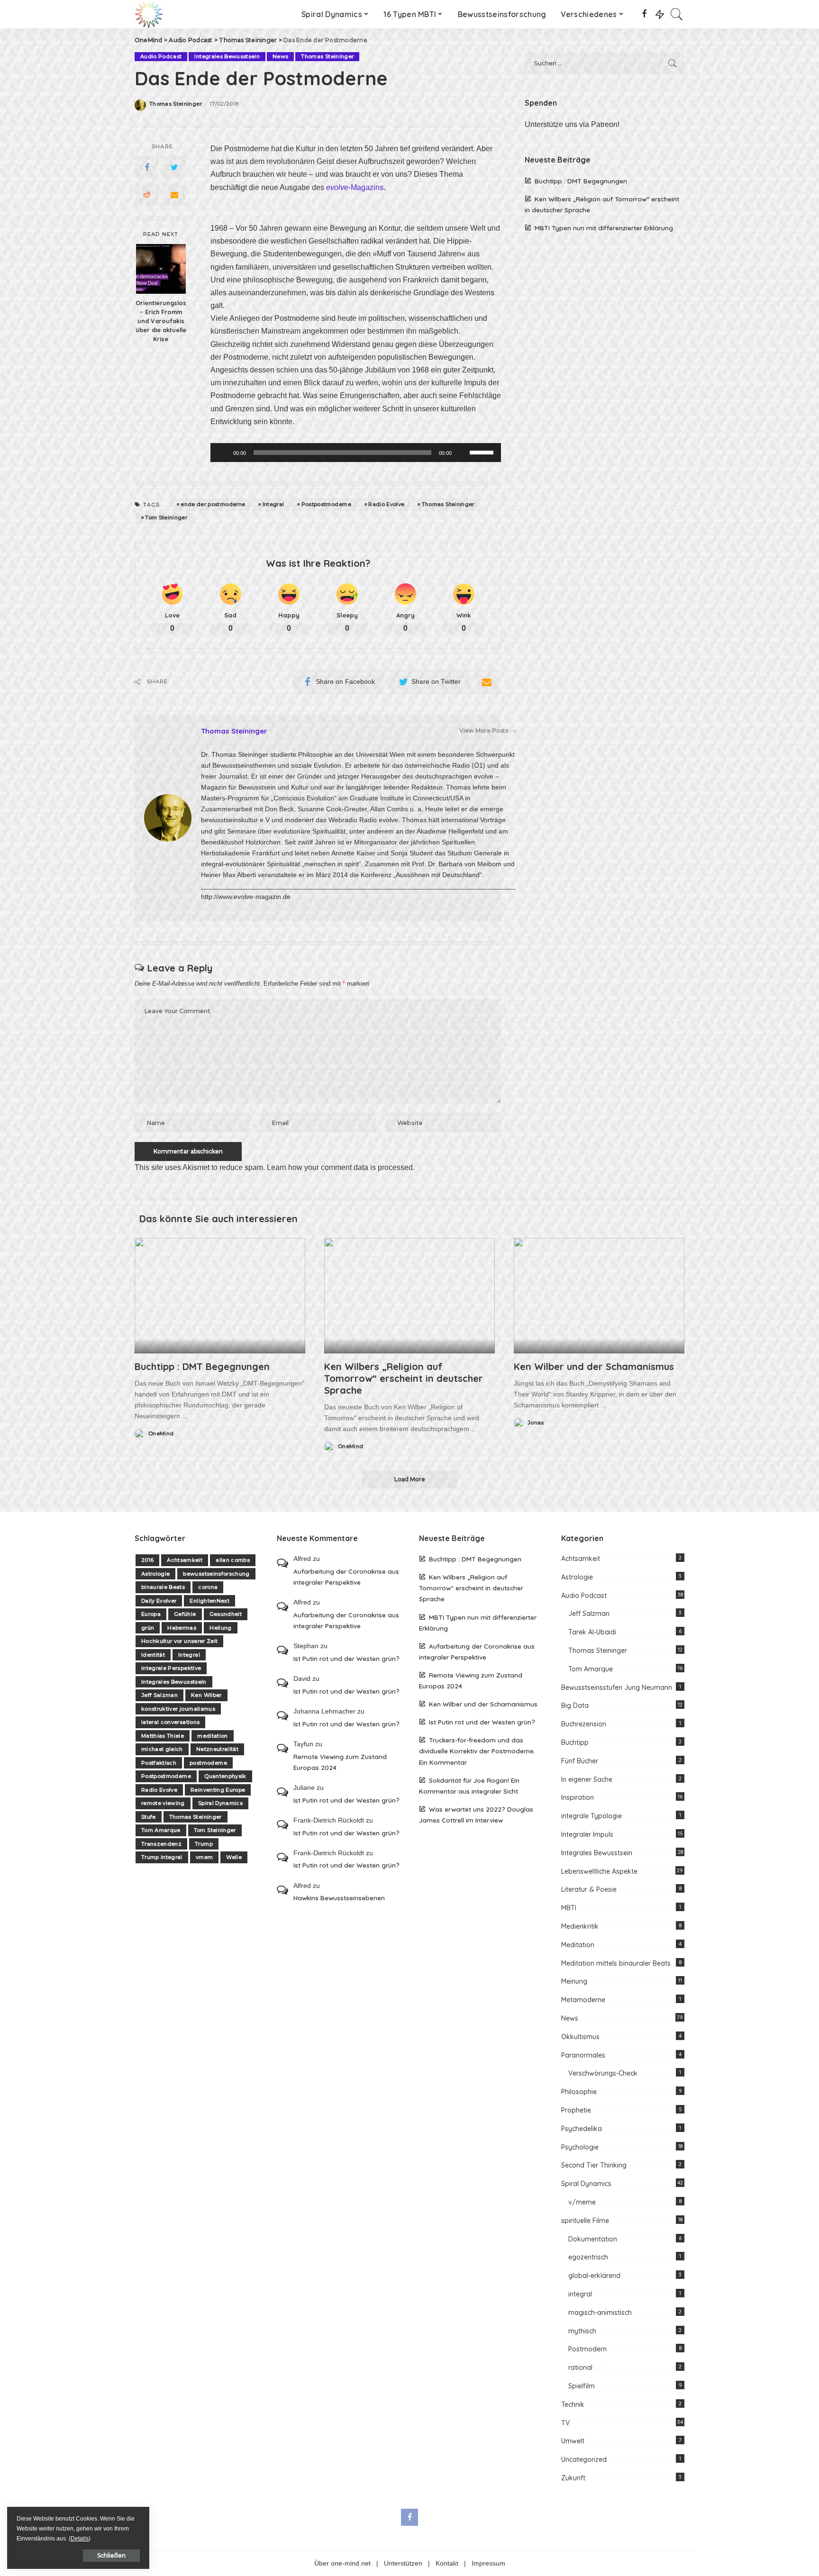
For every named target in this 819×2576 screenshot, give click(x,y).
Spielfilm (582, 2386)
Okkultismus (580, 2037)
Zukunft (573, 2478)
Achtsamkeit (185, 1560)
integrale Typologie (591, 1816)
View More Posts (484, 730)
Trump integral (162, 1857)
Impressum (488, 2563)
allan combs (233, 1560)
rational (580, 2367)
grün (148, 1628)
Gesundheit (226, 1614)
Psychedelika (582, 2129)
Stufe (149, 1817)
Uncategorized (584, 2459)
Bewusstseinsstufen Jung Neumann (617, 1687)
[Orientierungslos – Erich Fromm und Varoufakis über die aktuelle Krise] (161, 269)
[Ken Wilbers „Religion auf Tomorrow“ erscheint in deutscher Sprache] (409, 1295)
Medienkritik (580, 1926)
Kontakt (447, 2563)
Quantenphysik (225, 1776)
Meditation (578, 1945)
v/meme (582, 2202)
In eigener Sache (587, 1779)
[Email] (174, 195)
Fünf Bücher (580, 1761)
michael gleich (162, 1749)
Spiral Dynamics (220, 1803)
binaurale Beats (163, 1587)
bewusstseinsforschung (216, 1574)
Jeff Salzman (159, 1695)
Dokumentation (593, 2239)
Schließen (111, 2555)
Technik (573, 2404)
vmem (204, 1857)
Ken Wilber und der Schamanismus (594, 1366)
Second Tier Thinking (594, 2165)
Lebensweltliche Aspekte (599, 1871)
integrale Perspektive (171, 1668)
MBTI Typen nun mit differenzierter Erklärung (604, 228)
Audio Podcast (161, 56)
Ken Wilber (206, 1695)
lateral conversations (170, 1722)
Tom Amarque (161, 1830)
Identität (153, 1655)
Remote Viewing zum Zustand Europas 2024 (340, 1762)
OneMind (161, 1434)
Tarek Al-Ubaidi (592, 1632)
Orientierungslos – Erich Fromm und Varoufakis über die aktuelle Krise (161, 321)
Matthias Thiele (163, 1736)
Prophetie (576, 2110)
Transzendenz (161, 1844)
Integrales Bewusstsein (227, 56)
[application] (356, 453)
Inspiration (578, 1797)
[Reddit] (147, 195)
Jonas (536, 1423)
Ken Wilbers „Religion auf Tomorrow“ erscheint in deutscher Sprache (404, 1378)
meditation (212, 1736)
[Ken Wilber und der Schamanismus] (599, 1295)
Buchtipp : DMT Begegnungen (581, 181)
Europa (151, 1614)
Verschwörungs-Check (603, 2073)
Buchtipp (575, 1742)
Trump (204, 1844)
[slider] (483, 452)
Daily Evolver (159, 1601)
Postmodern (587, 2349)
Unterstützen (403, 2563)
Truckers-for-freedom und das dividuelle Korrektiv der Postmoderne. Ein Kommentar (477, 1751)
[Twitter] (174, 167)
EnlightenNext (209, 1601)
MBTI (569, 1908)
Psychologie (580, 2147)
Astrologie (155, 1574)
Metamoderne (583, 2000)
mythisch (582, 2331)
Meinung (574, 1981)
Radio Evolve (386, 504)
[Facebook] (644, 14)
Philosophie (579, 2092)
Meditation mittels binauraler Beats (616, 1963)
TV (565, 2423)
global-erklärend (594, 2276)
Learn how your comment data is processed (340, 1167)
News (280, 56)
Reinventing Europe (218, 1790)
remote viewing (163, 1803)
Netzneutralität (217, 1749)
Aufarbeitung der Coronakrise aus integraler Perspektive (346, 1577)
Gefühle (185, 1614)
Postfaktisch (159, 1763)
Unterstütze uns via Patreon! (572, 124)
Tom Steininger (166, 517)
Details (80, 2539)
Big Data (575, 1705)
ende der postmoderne (213, 504)
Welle (234, 1857)
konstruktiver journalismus (178, 1709)
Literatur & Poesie (589, 1889)
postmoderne (208, 1763)
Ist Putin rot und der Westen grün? (346, 1658)
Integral (273, 504)
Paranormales (583, 2055)
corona (208, 1587)
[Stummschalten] (462, 453)
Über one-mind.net (342, 2563)
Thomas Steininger (327, 56)
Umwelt (573, 2441)
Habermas (182, 1628)
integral (580, 2294)
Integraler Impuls (587, 1834)
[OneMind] (149, 14)
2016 (147, 1560)
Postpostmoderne (326, 504)
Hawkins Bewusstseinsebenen (339, 1898)
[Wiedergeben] (223, 453)
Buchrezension (584, 1724)
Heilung (220, 1628)
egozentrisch (588, 2257)
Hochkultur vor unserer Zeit (179, 1641)
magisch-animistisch (600, 2313)
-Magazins (355, 187)
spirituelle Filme (585, 2221)
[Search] (677, 14)
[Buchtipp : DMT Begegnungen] (220, 1295)
